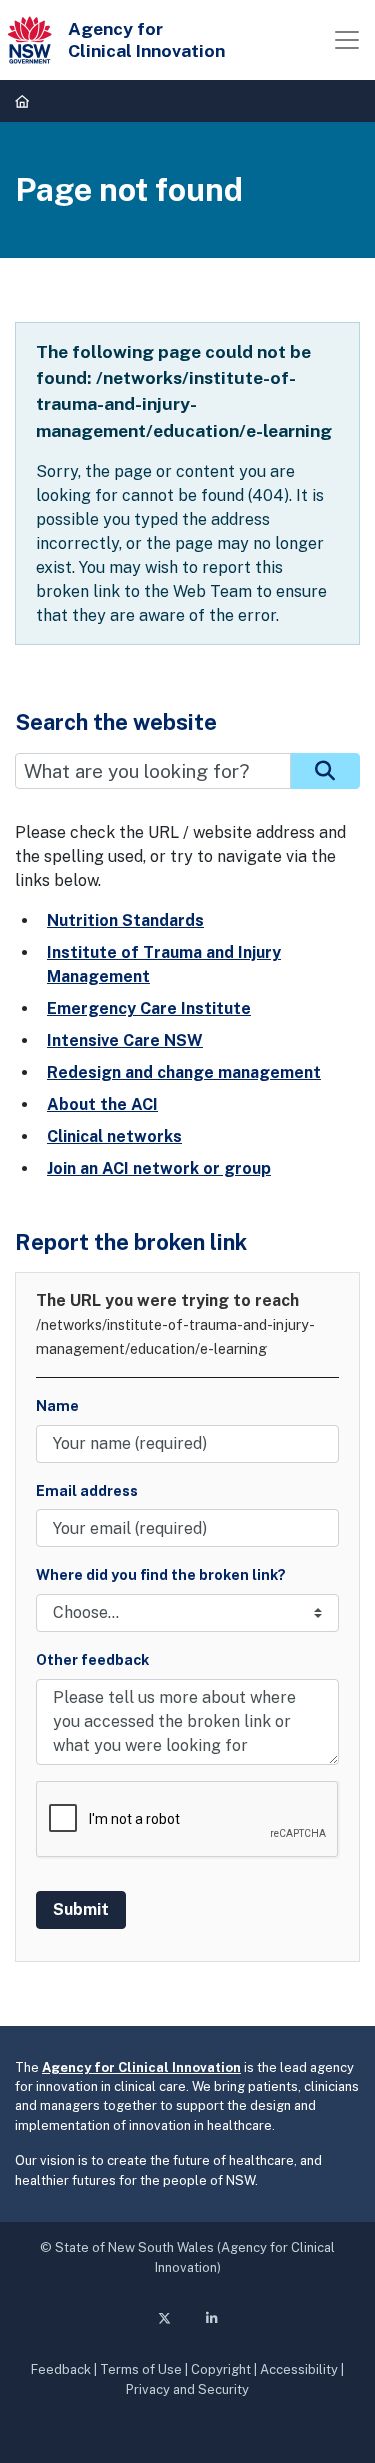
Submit (81, 1909)
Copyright (221, 2369)
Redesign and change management (184, 1072)
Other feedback (92, 1659)
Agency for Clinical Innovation (141, 2067)
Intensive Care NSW (125, 1040)
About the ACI (102, 1104)
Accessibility (299, 2369)
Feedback (61, 2369)
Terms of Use (141, 2369)
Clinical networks (114, 1136)
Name (57, 1405)
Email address (87, 1490)
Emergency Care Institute (149, 1008)
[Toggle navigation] (347, 40)
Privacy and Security (187, 2389)
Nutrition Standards (125, 920)
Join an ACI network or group (159, 1168)
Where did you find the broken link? (161, 1574)
